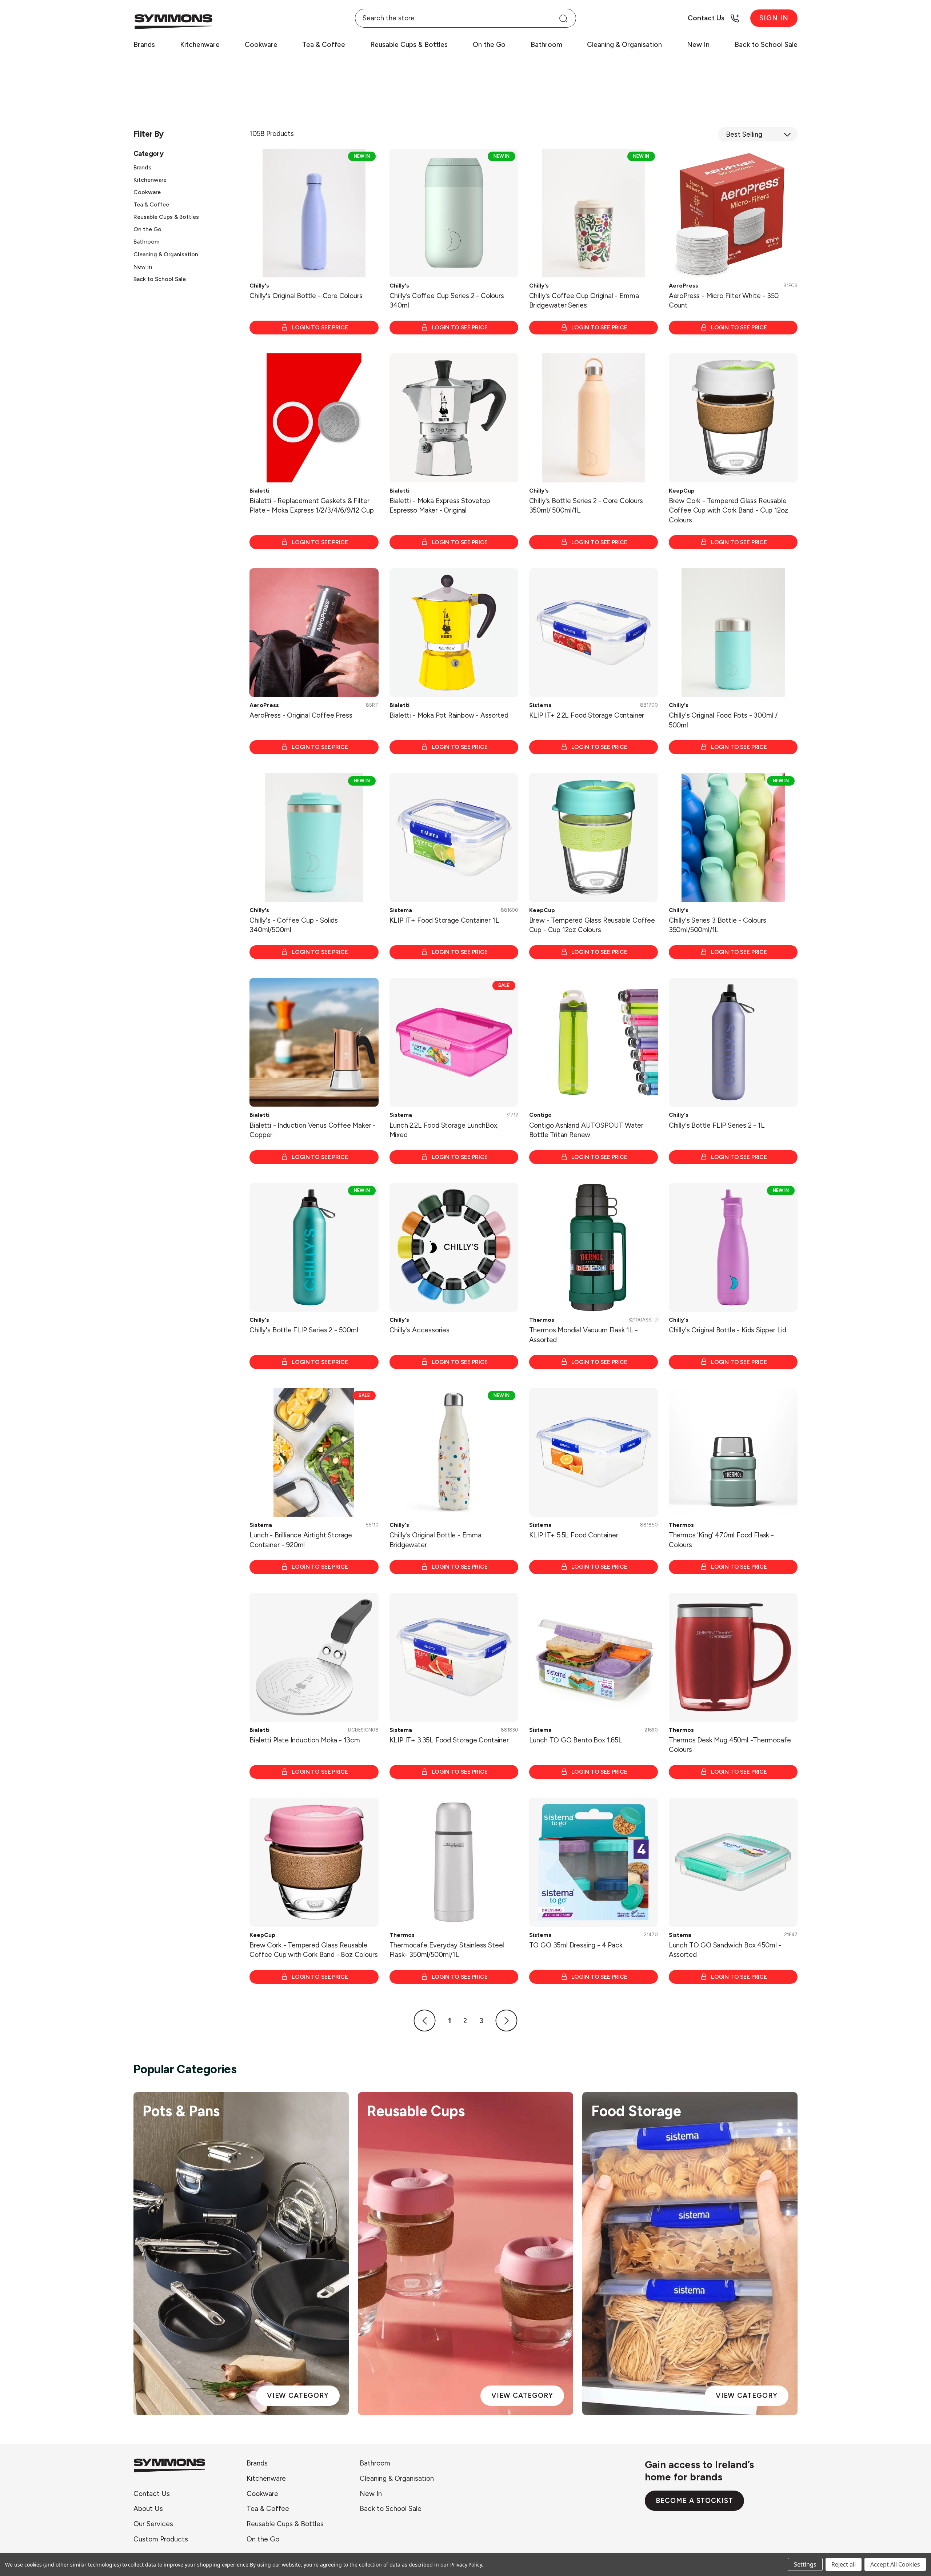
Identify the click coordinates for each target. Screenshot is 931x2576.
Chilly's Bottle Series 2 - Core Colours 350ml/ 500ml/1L (586, 506)
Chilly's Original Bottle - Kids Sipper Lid (728, 1330)
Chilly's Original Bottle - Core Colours (306, 296)
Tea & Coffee (324, 45)
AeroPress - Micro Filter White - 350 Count (724, 301)
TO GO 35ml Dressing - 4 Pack (576, 1945)
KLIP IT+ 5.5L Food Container (574, 1535)
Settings (805, 2564)
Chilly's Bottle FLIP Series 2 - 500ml (304, 1330)
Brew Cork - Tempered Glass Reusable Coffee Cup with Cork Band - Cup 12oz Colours (729, 510)
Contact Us (152, 2494)
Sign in (774, 18)
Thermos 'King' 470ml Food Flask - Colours (721, 1540)
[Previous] (425, 2021)
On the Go (489, 45)
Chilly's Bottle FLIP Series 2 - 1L (717, 1125)
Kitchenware (200, 45)
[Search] (563, 18)
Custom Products (161, 2539)
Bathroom (546, 45)
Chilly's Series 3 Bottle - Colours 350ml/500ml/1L (718, 925)
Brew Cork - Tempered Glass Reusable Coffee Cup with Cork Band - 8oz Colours (313, 1950)
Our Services (153, 2524)
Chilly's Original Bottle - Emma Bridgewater (435, 1540)
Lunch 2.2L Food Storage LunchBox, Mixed (444, 1130)
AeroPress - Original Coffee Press (301, 715)
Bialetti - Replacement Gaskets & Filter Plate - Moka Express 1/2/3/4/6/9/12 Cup (311, 506)
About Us (148, 2509)
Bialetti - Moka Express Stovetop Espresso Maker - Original (440, 506)
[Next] (507, 2021)
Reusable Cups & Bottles (409, 45)
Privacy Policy (466, 2565)
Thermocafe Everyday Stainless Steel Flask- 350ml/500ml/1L (447, 1950)
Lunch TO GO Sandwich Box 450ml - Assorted (725, 1950)
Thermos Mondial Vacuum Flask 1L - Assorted (584, 1335)
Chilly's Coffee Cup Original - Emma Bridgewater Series (584, 301)
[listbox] (758, 134)
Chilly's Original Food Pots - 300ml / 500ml (723, 720)
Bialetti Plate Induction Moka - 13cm (305, 1740)
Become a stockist (694, 2501)
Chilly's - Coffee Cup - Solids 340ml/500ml (294, 925)
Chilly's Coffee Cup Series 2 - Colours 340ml (447, 301)
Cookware (261, 45)
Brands (144, 45)
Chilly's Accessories (419, 1330)
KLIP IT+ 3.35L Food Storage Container (449, 1740)
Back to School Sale (766, 45)
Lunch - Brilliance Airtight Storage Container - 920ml (301, 1540)
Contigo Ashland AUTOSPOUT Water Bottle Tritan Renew (586, 1130)
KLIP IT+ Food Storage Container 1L (444, 920)
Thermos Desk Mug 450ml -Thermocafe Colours (730, 1745)
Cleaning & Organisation (624, 45)
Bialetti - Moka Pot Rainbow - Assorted (449, 715)
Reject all (844, 2564)
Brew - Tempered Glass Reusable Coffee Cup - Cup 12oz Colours (592, 925)
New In (698, 45)
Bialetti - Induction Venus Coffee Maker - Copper (313, 1130)
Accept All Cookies (895, 2564)
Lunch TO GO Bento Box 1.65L (576, 1740)
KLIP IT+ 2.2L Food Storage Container (587, 715)
